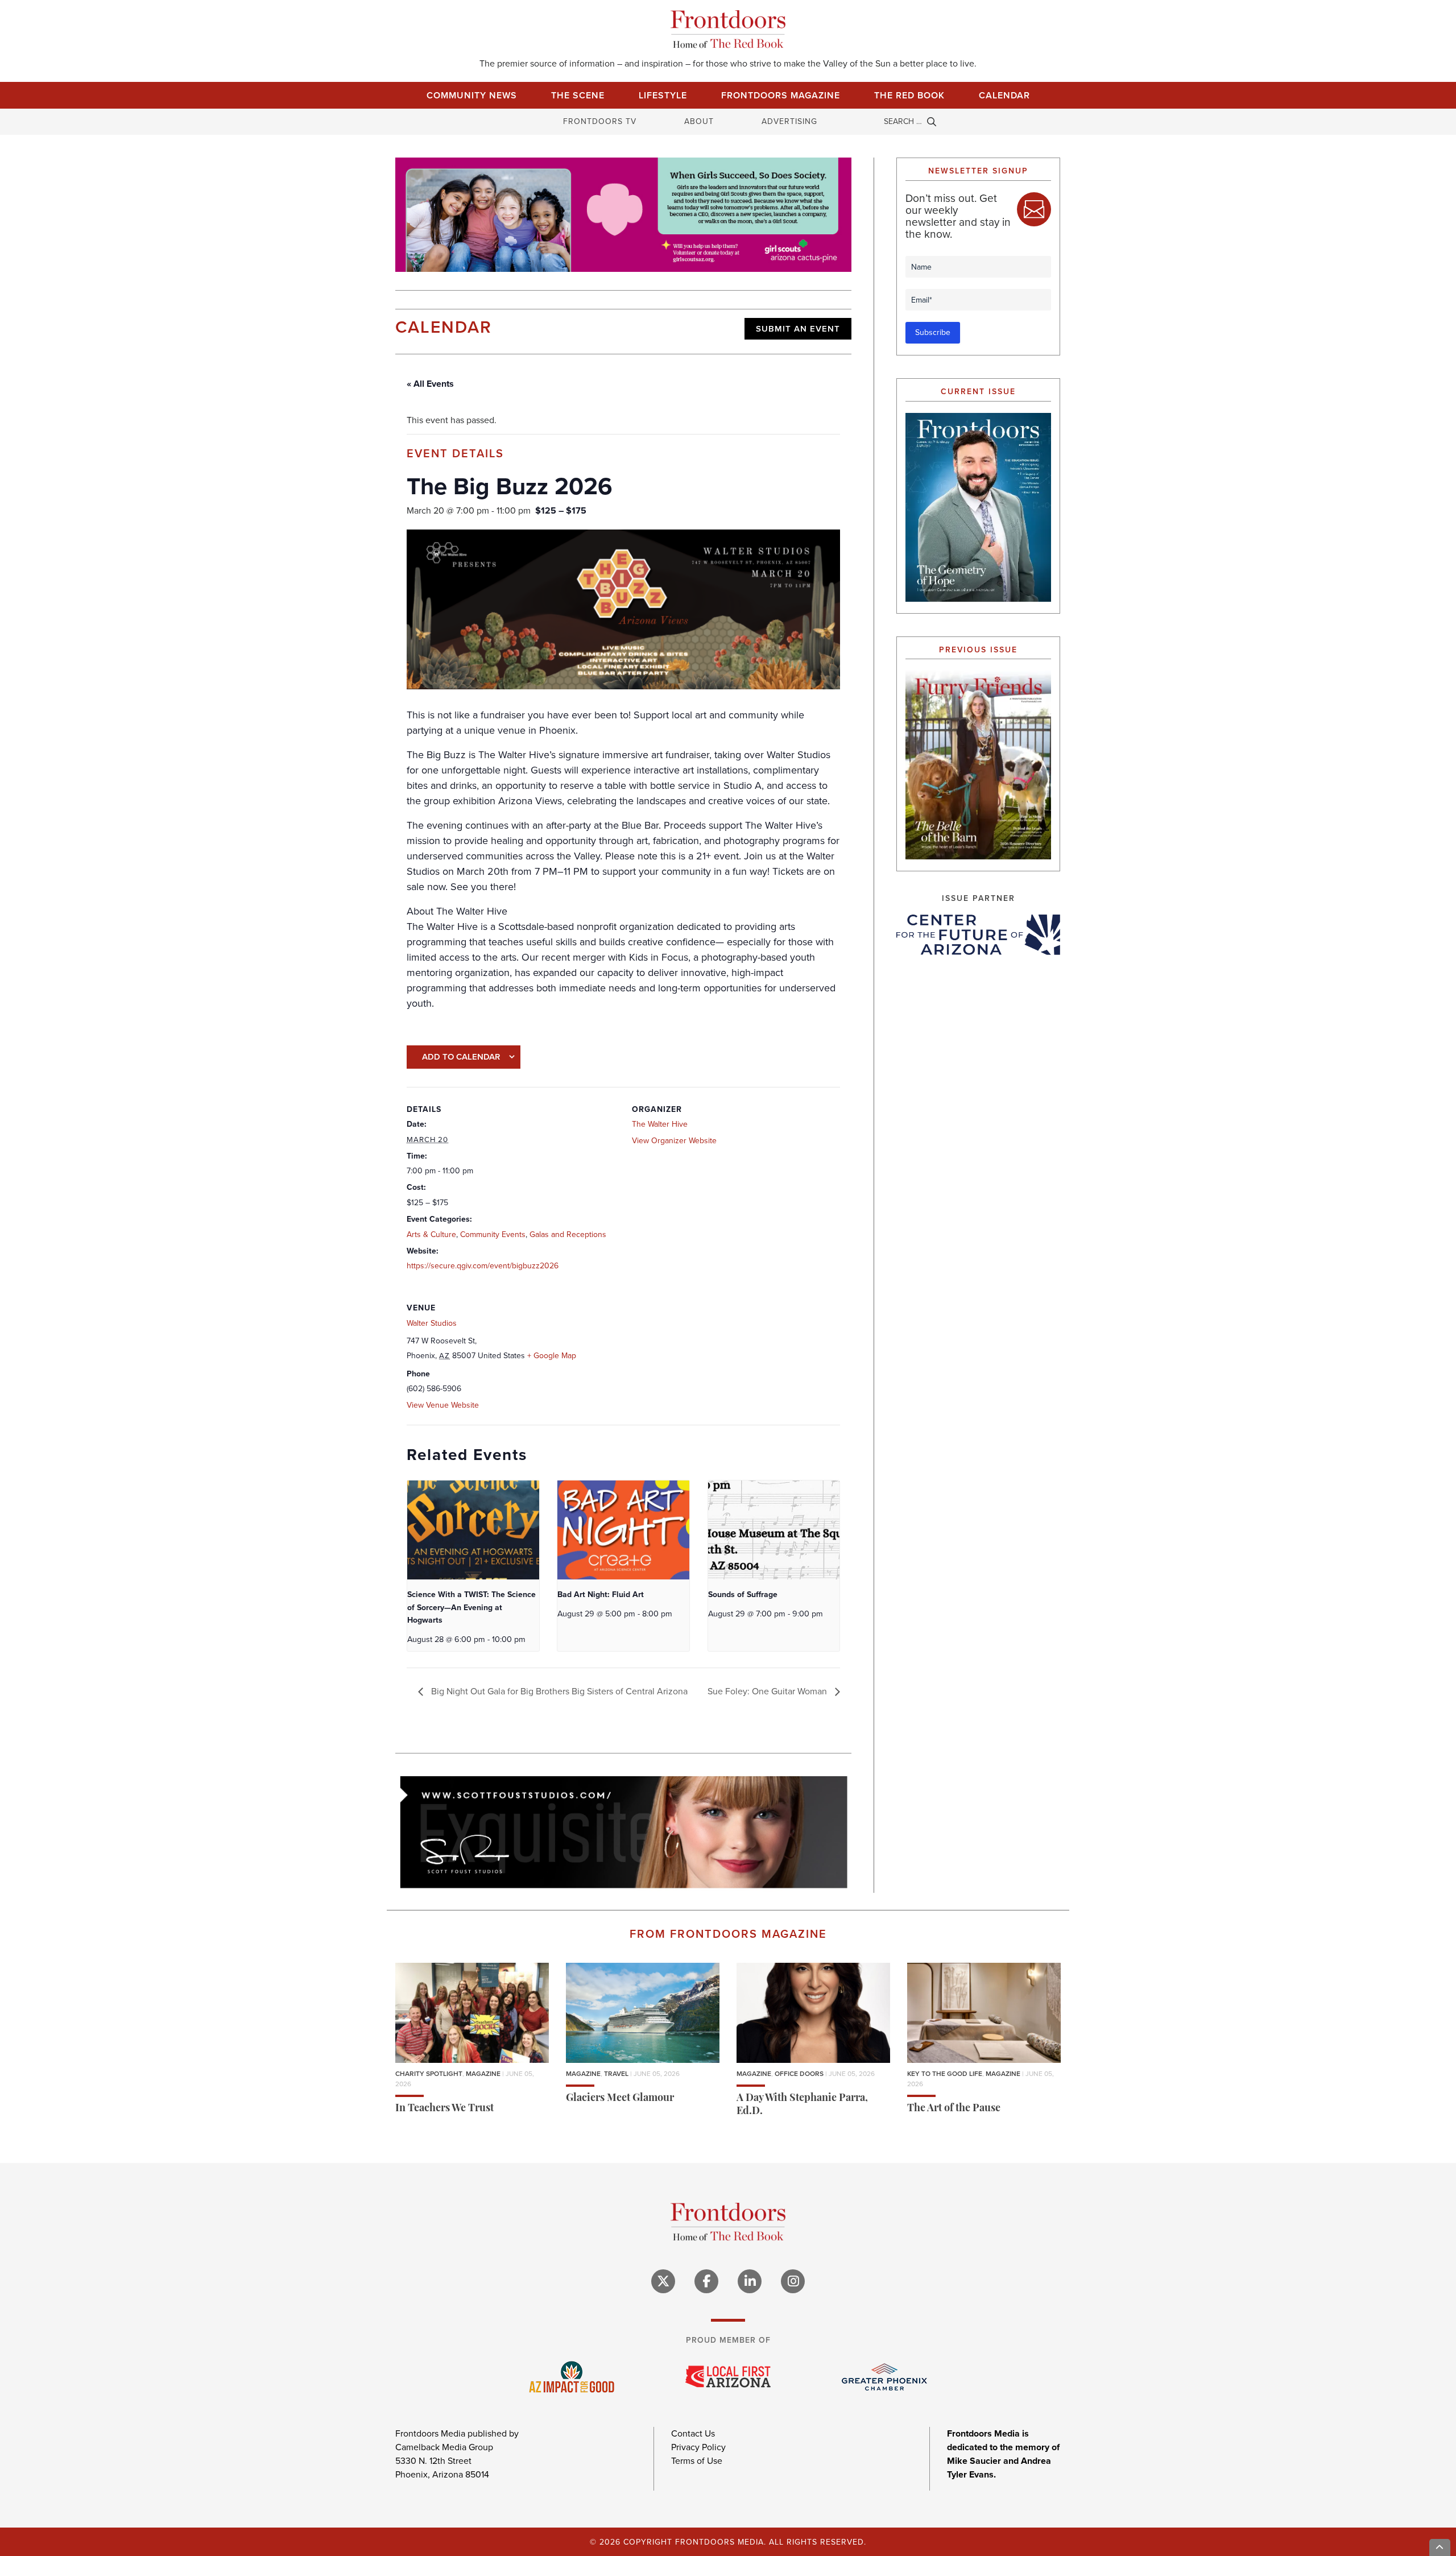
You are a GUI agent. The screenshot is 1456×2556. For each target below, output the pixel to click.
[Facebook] (706, 2281)
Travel (616, 2073)
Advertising (789, 121)
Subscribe (933, 332)
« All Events (430, 384)
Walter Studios (432, 1323)
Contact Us (693, 2433)
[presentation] (473, 1530)
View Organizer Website (674, 1141)
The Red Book (909, 95)
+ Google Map (552, 1356)
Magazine (483, 2073)
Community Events (493, 1234)
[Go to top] (1440, 2547)
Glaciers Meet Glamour (620, 2098)
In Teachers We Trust (444, 2108)
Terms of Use (697, 2460)
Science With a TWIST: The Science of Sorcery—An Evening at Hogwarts (471, 1607)
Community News (472, 95)
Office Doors (799, 2073)
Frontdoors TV (600, 121)
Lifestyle (663, 95)
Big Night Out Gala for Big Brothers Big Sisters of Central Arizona (558, 1691)
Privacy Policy (698, 2447)
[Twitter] (663, 2281)
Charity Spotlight (429, 2073)
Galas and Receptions (568, 1234)
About (699, 121)
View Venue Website (443, 1405)
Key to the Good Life (945, 2073)
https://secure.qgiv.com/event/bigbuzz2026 (483, 1266)
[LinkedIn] (750, 2281)
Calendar (1004, 95)
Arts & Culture (431, 1234)
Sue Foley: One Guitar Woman (768, 1691)
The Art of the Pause (954, 2108)
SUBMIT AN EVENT (798, 329)
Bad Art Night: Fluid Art (601, 1595)
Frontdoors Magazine (781, 95)
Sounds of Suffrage (743, 1595)
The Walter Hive (660, 1124)
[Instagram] (793, 2281)
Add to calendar (461, 1057)
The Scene (578, 95)
